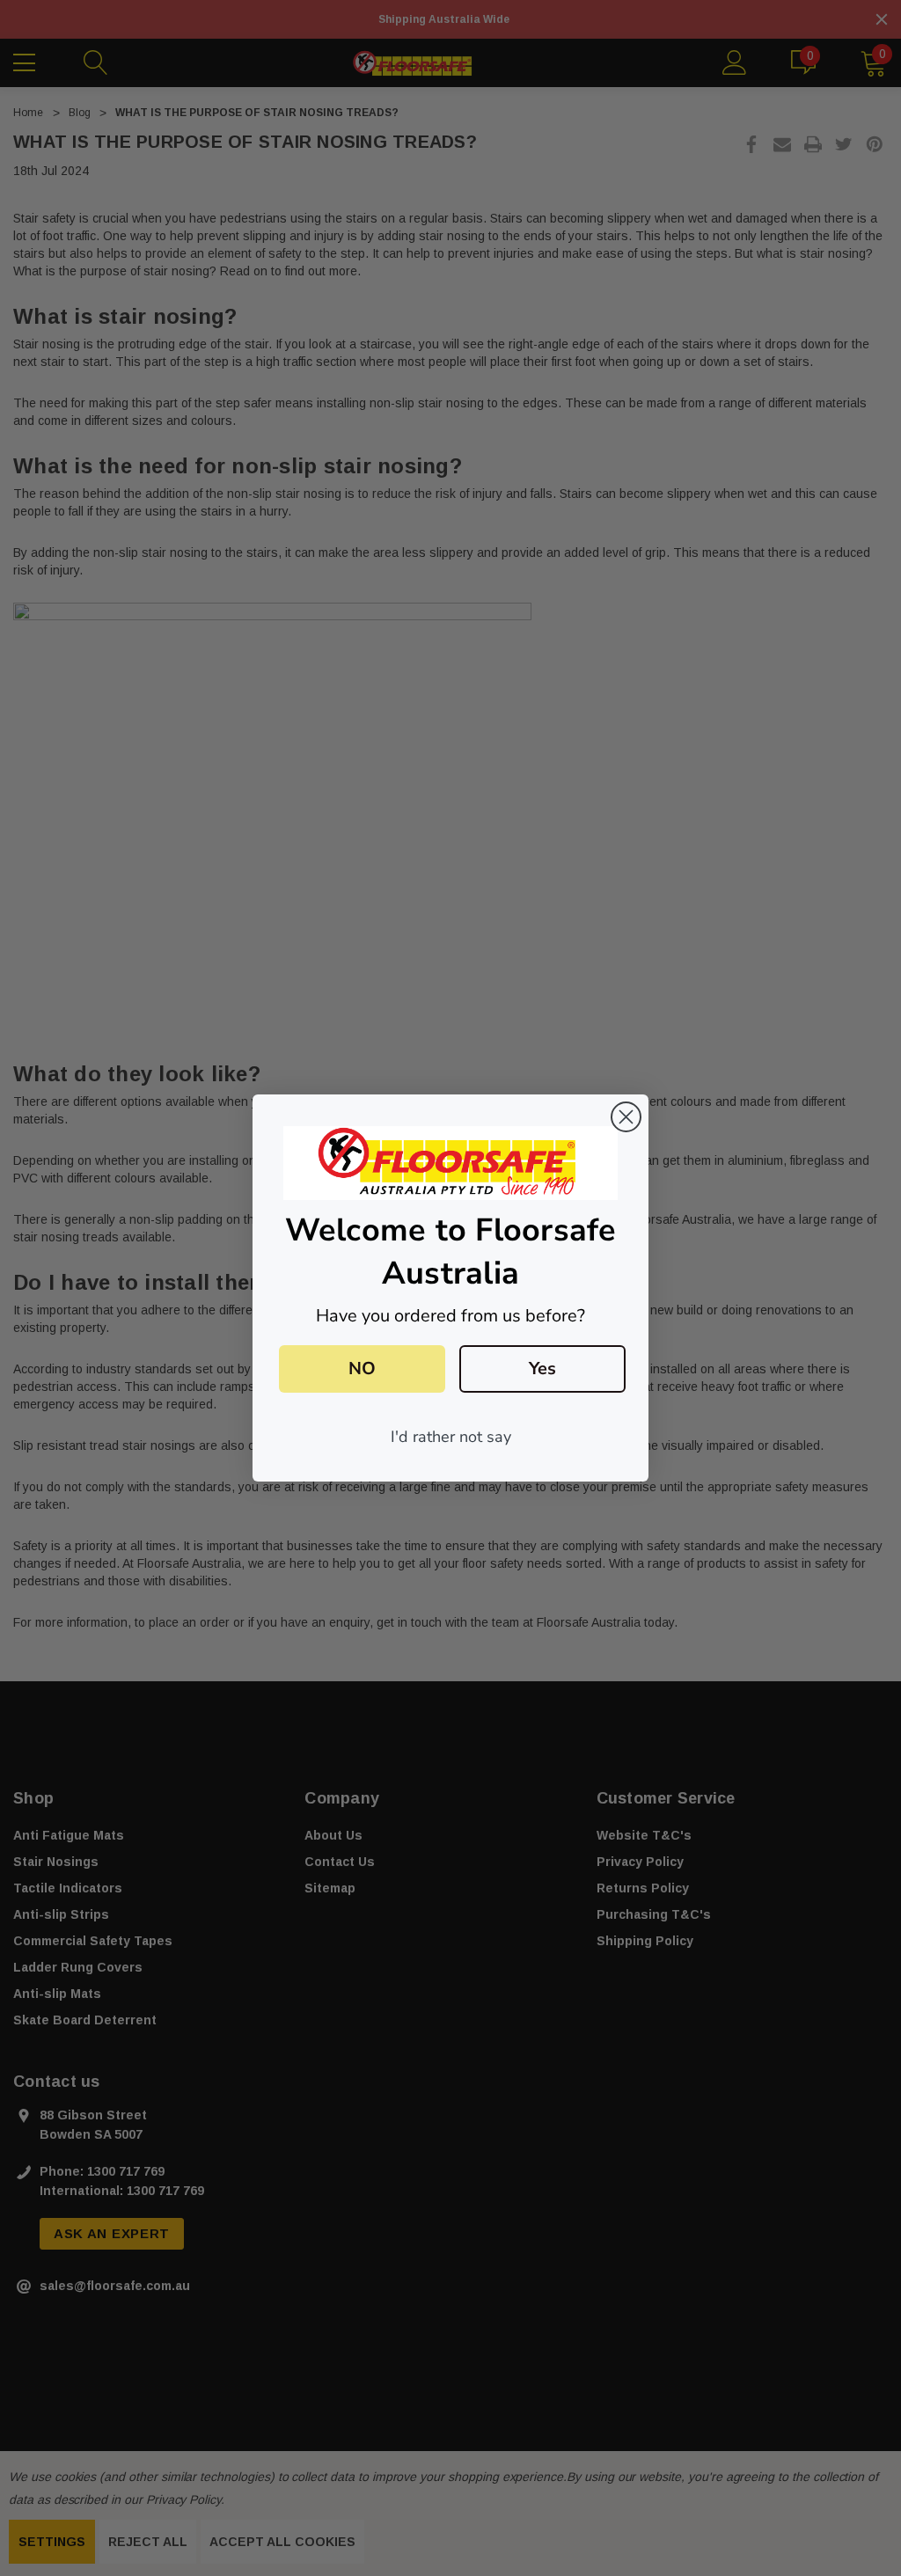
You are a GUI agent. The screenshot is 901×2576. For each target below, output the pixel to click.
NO (362, 1368)
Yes (542, 1368)
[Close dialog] (626, 1117)
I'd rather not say (451, 1437)
